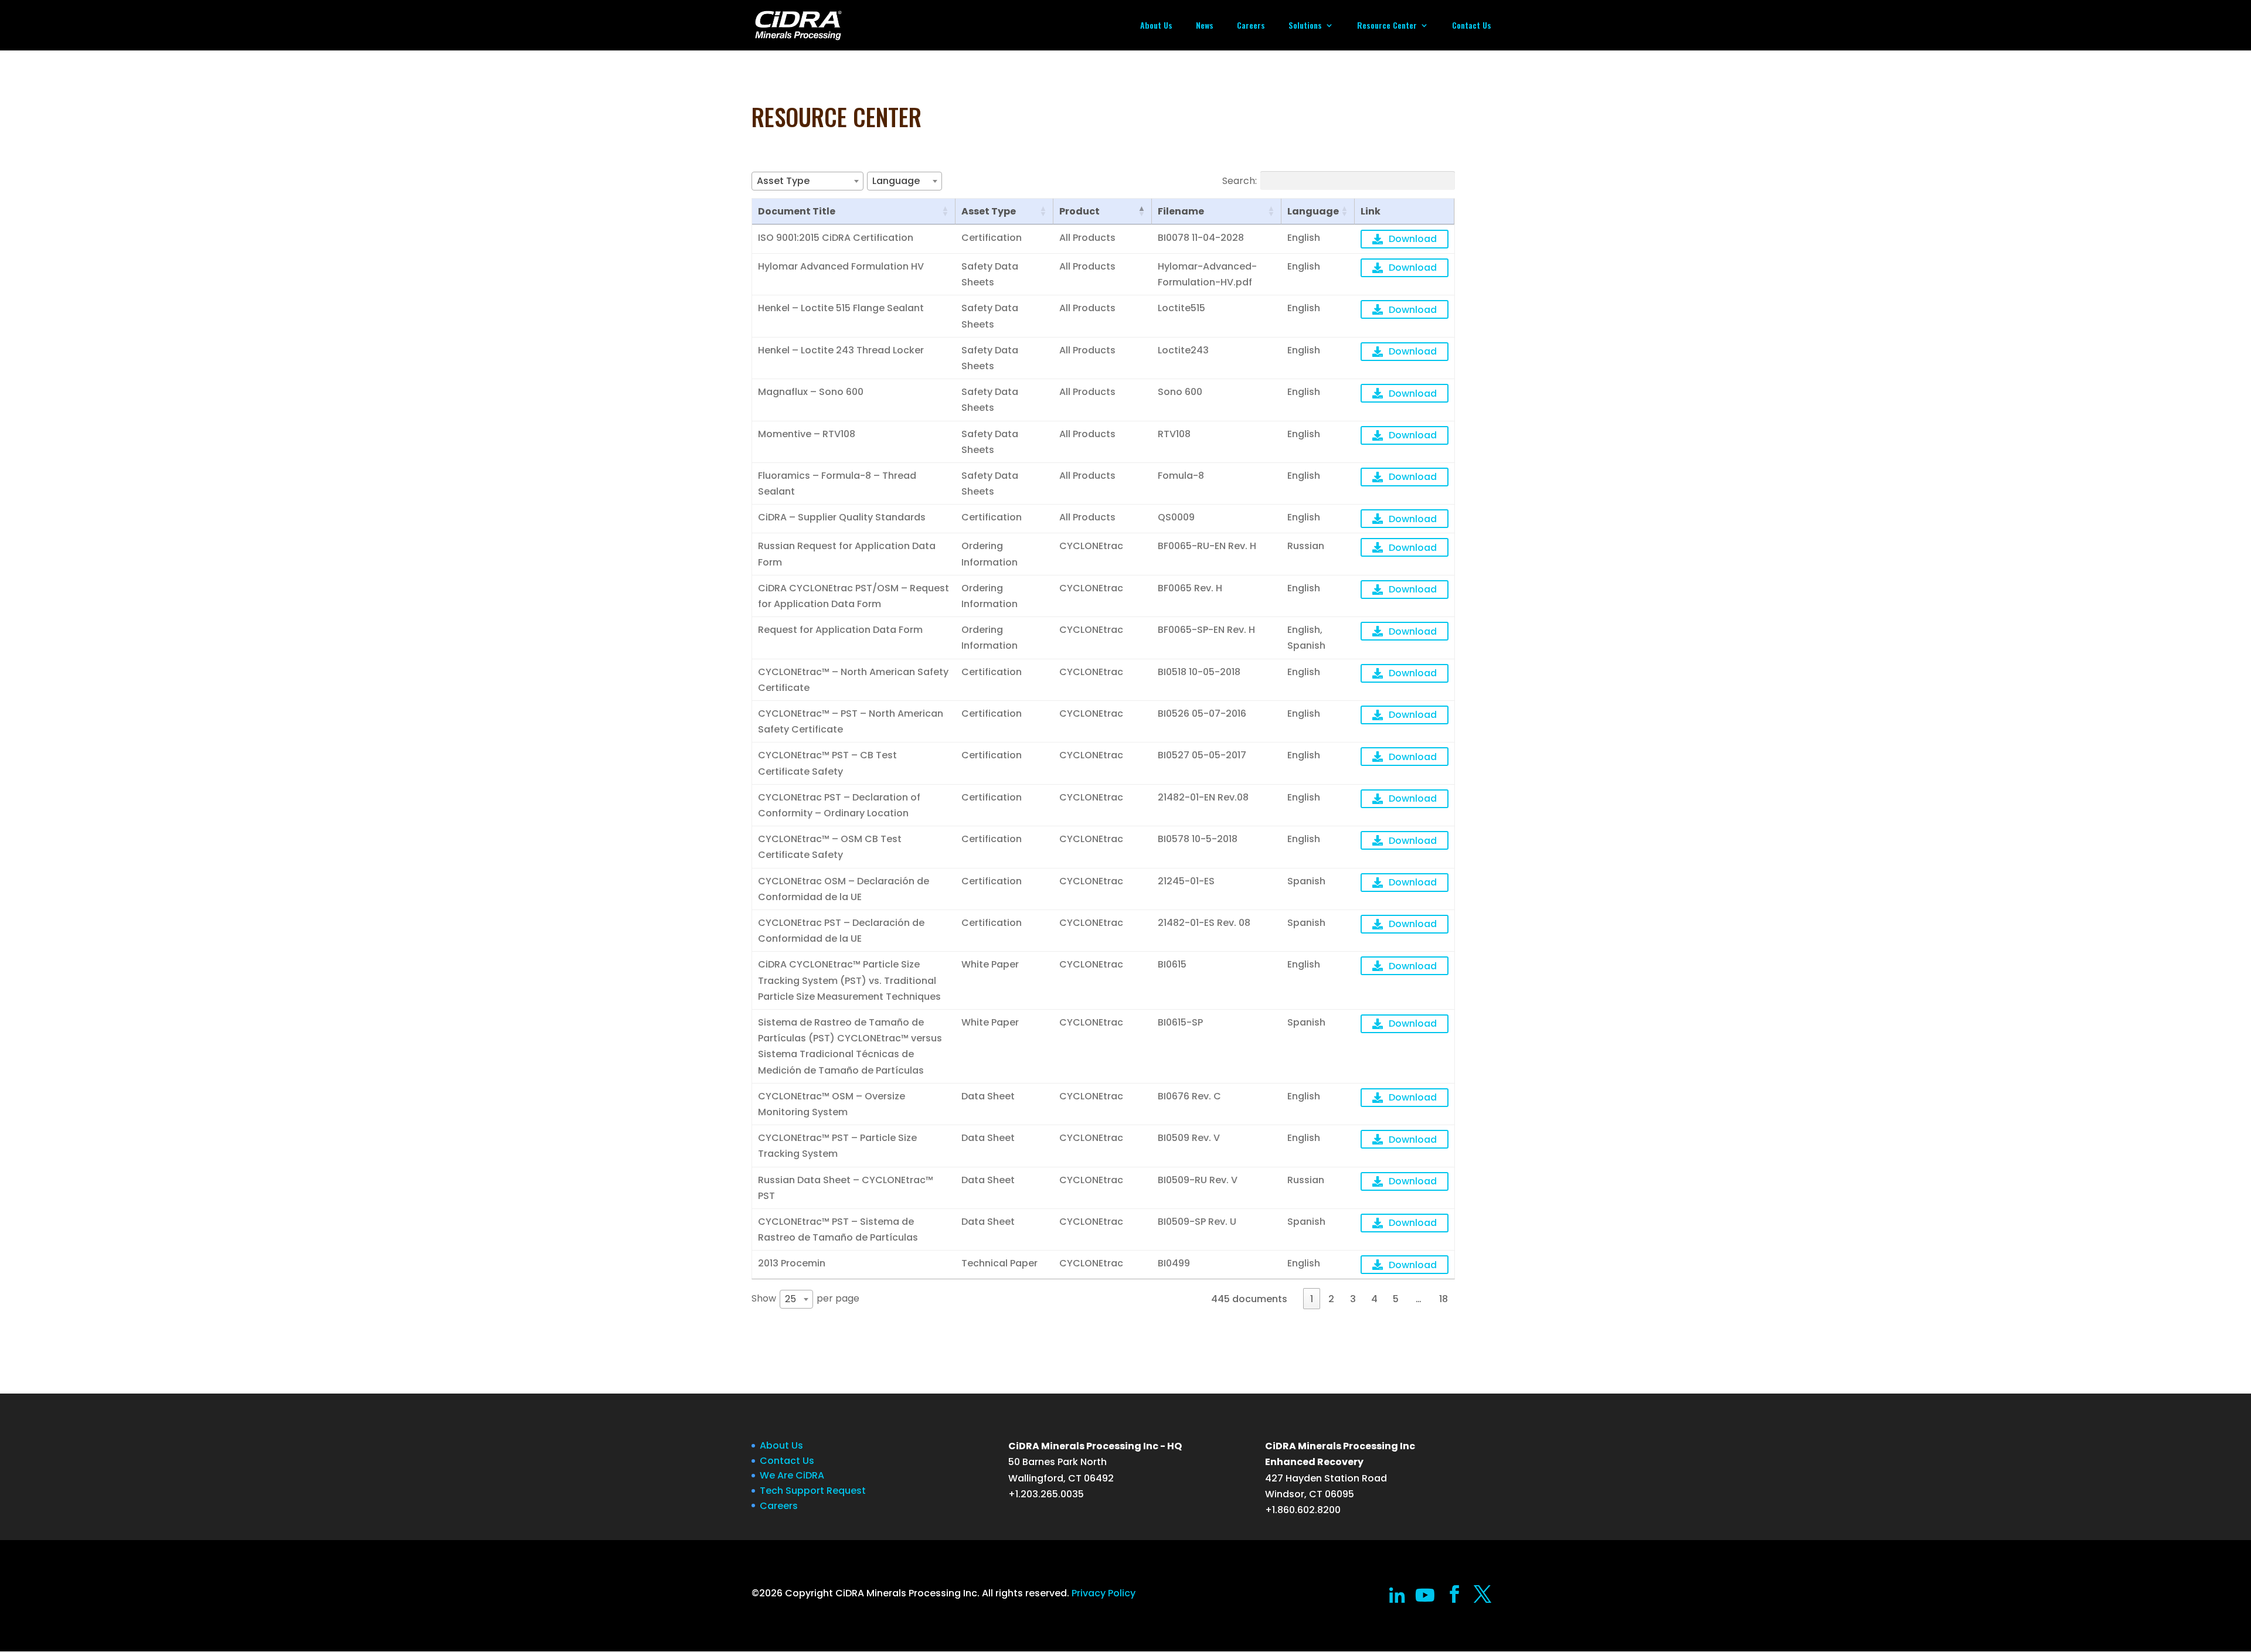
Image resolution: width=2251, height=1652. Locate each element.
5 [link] (1396, 1299)
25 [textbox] (790, 1299)
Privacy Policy (1104, 1593)
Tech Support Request (813, 1491)
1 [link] (1312, 1299)
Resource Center (1387, 26)
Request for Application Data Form (840, 630)
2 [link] (1331, 1299)
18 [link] (1444, 1299)
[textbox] (787, 181)
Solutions (1305, 26)
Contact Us (1472, 26)
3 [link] (1353, 1299)
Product (1079, 211)
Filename (1181, 211)
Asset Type (989, 211)
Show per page (805, 1299)
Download (1413, 239)
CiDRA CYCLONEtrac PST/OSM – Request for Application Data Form (854, 596)
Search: (1240, 180)
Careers (1251, 26)
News (1205, 26)
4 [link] (1374, 1299)
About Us (1156, 26)
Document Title (797, 211)
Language (1313, 211)
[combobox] (807, 181)
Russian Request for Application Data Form (847, 554)
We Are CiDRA (792, 1475)
